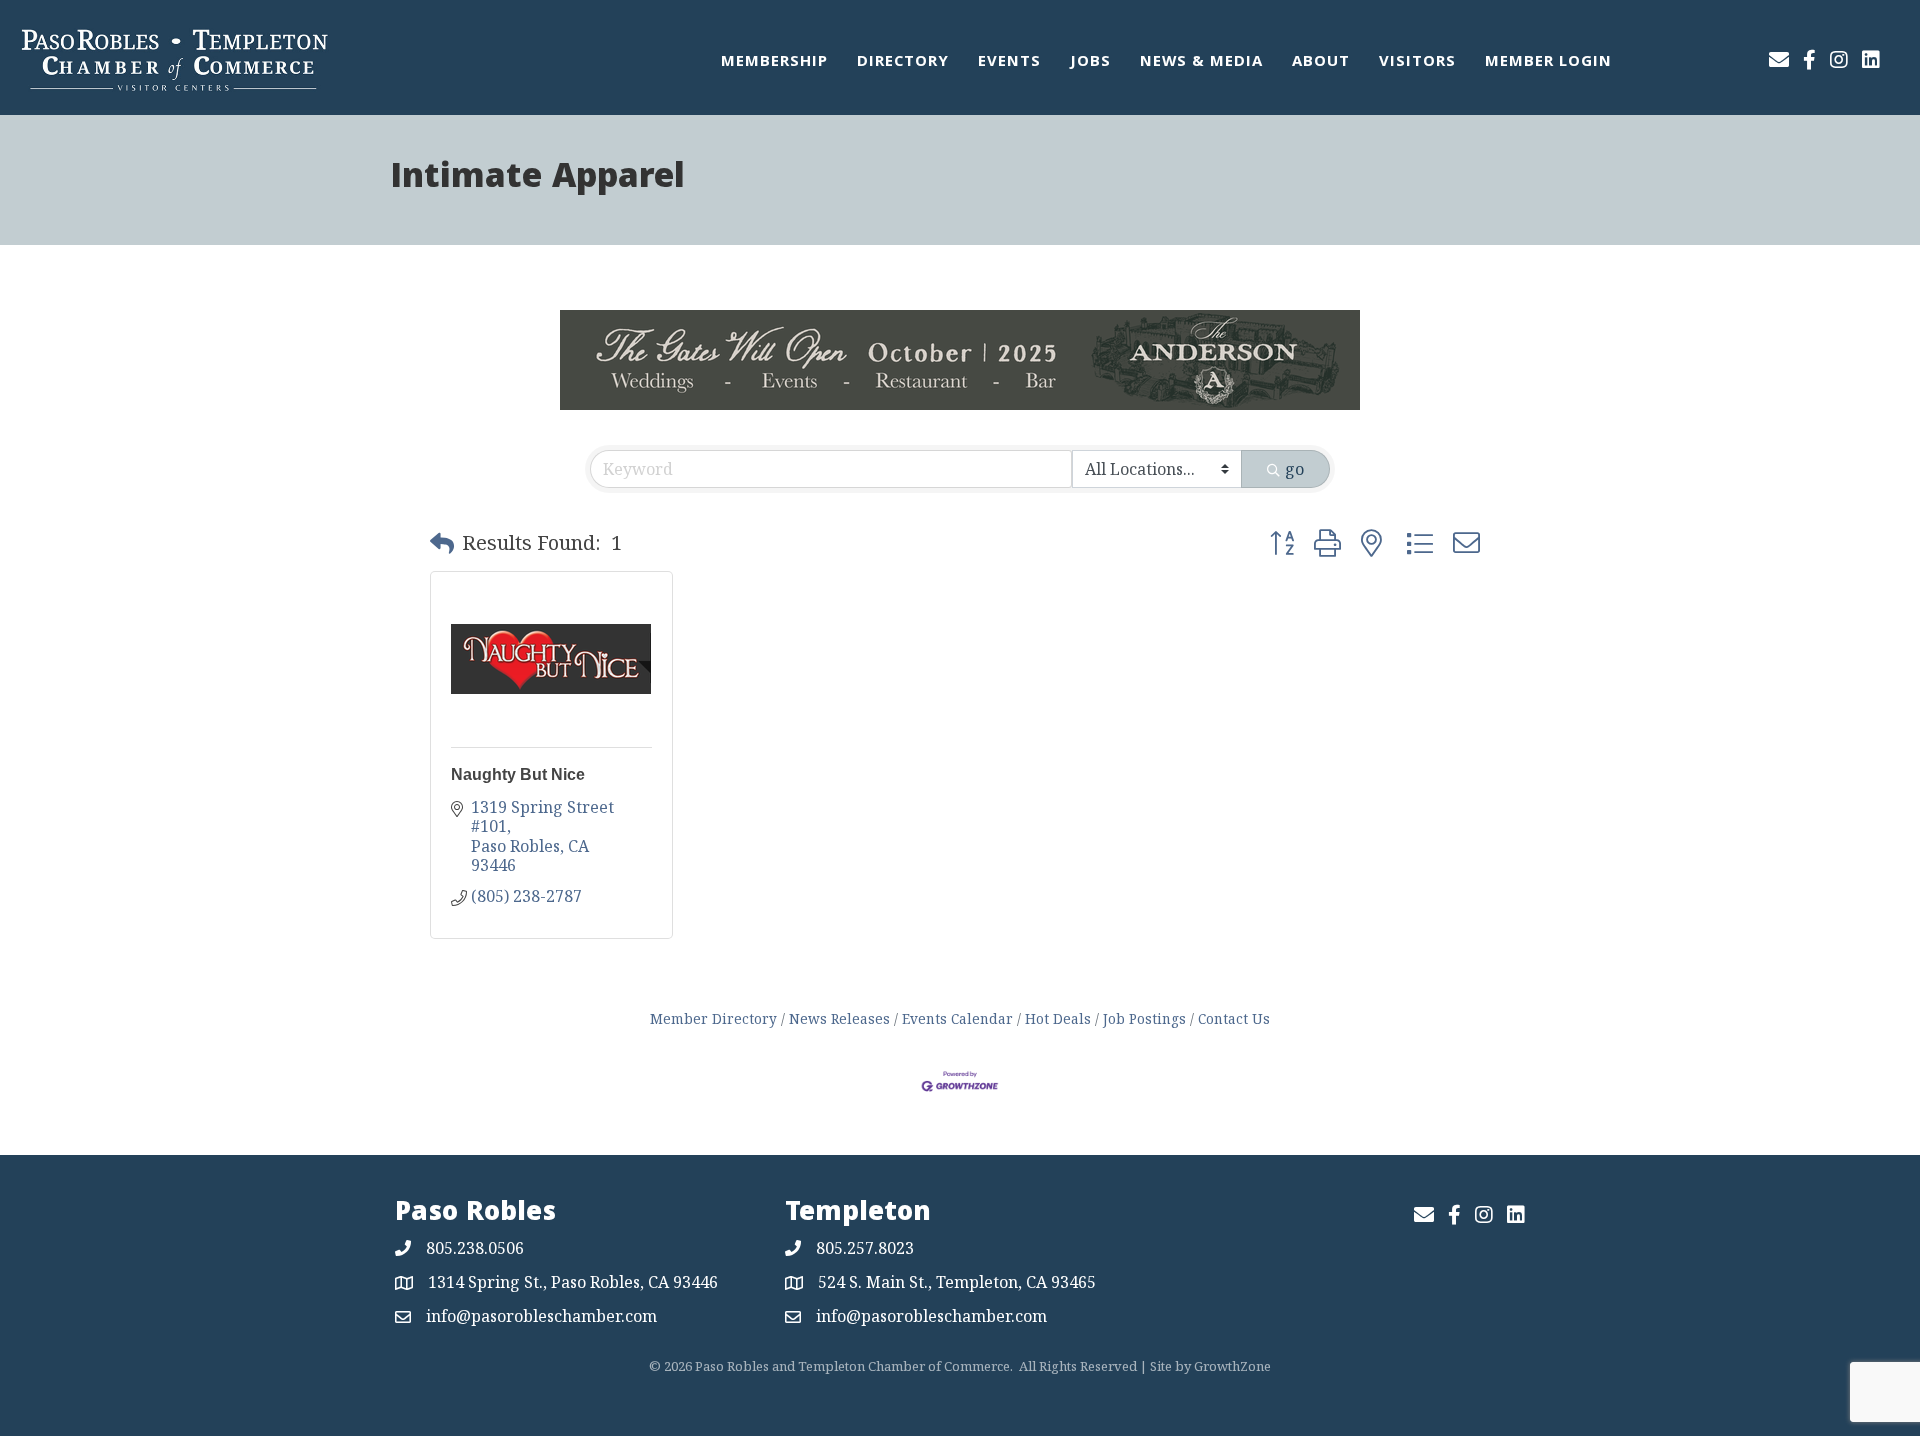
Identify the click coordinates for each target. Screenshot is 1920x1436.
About (1321, 63)
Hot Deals (1058, 1018)
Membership (774, 63)
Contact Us (1234, 1018)
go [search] (1294, 469)
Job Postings (1144, 1018)
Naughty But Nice (518, 774)
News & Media (1201, 63)
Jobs (1090, 63)
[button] (442, 543)
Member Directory (713, 1018)
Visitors (1417, 63)
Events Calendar (957, 1018)
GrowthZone (1232, 1366)
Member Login (1548, 63)
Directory (903, 63)
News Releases (839, 1018)
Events (1009, 63)
